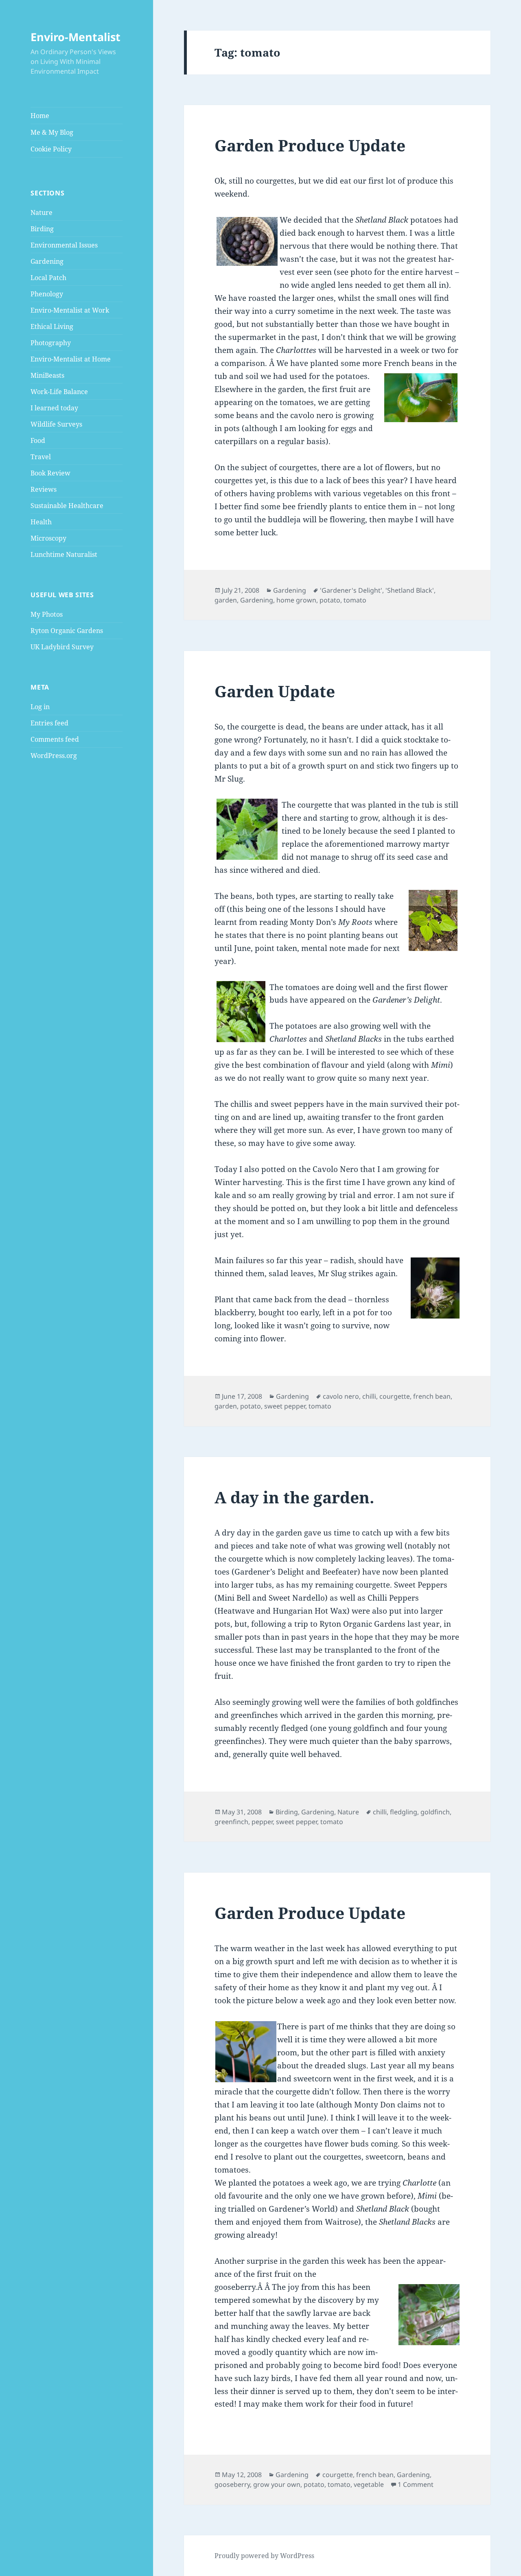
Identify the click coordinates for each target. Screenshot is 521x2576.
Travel (41, 457)
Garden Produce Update (310, 145)
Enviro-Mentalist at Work (70, 310)
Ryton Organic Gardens (67, 631)
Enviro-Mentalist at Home (71, 359)
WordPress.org (54, 756)
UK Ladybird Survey (62, 647)
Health (41, 522)
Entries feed (49, 723)
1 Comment (416, 2484)
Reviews (44, 489)
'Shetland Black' (410, 590)
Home (40, 116)
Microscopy (48, 538)
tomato (355, 600)
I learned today (54, 408)
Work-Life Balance (59, 392)
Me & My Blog (52, 132)
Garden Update (275, 691)
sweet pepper (285, 1406)
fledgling (404, 1812)
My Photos (47, 614)
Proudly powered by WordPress (264, 2556)
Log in (40, 707)
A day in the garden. (294, 1497)
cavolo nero (341, 1396)
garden (226, 600)
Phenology (47, 294)
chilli (369, 1396)
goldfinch (435, 1812)
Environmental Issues (64, 245)
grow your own (277, 2484)
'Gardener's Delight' (351, 590)
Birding (42, 229)
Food (38, 440)
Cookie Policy (51, 149)
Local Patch (48, 278)
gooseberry (232, 2484)
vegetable (369, 2484)
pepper (262, 1822)
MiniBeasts (47, 375)
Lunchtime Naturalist (64, 554)
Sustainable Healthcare (67, 506)
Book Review (50, 473)
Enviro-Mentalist (76, 37)
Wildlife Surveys (56, 424)
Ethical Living (52, 326)
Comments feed (55, 739)
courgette (395, 1396)
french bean (432, 1396)
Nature (42, 212)
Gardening (47, 261)
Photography (51, 343)
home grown (296, 600)
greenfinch (231, 1822)
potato (330, 600)
